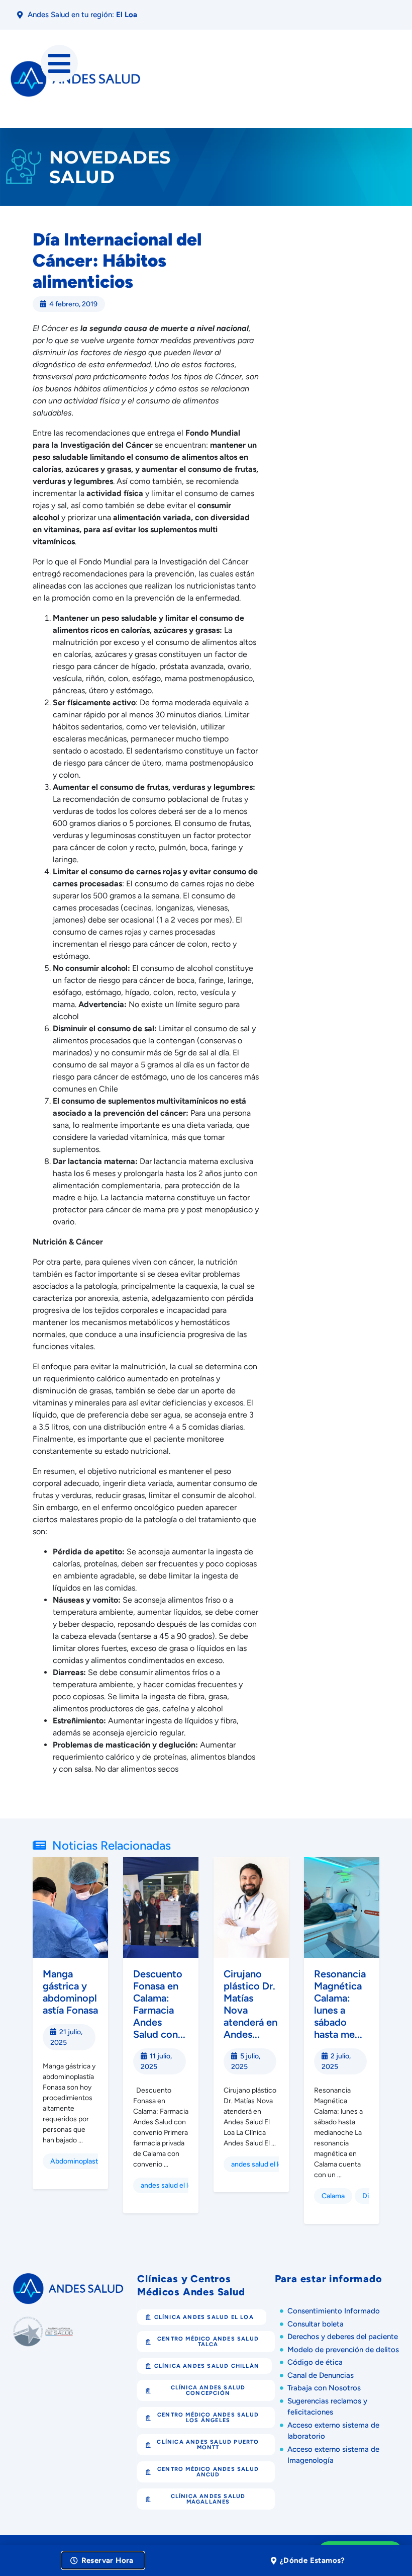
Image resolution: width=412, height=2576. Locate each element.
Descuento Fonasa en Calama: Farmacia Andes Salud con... (159, 2004)
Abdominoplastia (77, 2161)
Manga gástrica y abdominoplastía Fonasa (70, 1992)
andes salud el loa (168, 2185)
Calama (333, 2196)
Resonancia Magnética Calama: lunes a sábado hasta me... (340, 2004)
